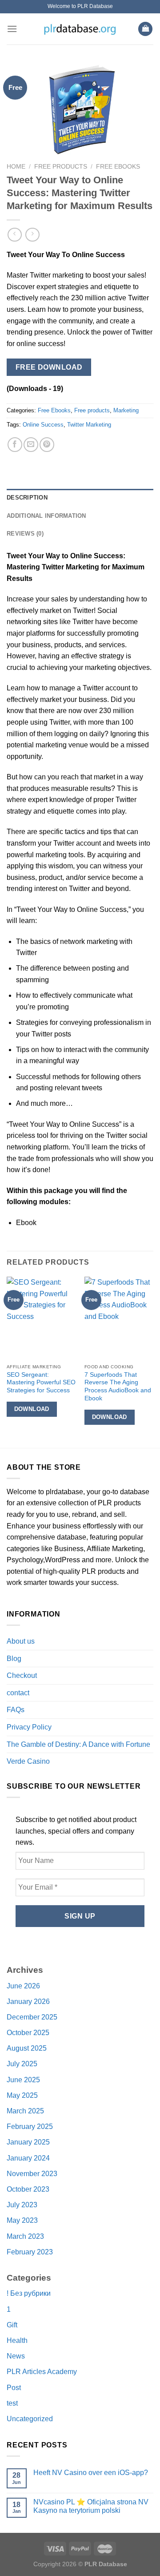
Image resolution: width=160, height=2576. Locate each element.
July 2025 (22, 2064)
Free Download (49, 367)
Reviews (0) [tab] (25, 534)
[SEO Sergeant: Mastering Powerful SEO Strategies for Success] (41, 1318)
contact (18, 1693)
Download (32, 1409)
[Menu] (12, 29)
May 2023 (22, 2220)
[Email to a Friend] (31, 445)
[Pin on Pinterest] (47, 445)
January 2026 (28, 2002)
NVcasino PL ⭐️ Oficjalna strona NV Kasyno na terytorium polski (91, 2506)
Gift (12, 2325)
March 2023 (25, 2236)
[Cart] (145, 29)
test (12, 2403)
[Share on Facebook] (15, 445)
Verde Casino (28, 1761)
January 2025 (28, 2142)
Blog (14, 1659)
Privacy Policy (29, 1727)
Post (14, 2388)
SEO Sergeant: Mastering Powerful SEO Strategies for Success (41, 1383)
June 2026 (23, 1986)
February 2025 (30, 2127)
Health (17, 2340)
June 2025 (23, 2080)
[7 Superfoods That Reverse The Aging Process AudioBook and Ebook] (119, 1318)
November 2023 (32, 2174)
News (16, 2356)
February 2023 (30, 2252)
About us (21, 1641)
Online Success (43, 425)
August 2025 (27, 2048)
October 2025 (28, 2033)
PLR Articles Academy (42, 2372)
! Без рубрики (29, 2293)
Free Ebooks (118, 167)
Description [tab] (27, 498)
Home (16, 167)
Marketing (126, 410)
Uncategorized (30, 2419)
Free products (61, 167)
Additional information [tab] (46, 516)
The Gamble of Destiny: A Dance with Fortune (78, 1744)
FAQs (16, 1710)
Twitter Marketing (89, 425)
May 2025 (22, 2095)
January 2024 (28, 2158)
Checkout (22, 1675)
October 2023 (28, 2189)
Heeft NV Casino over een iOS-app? (91, 2473)
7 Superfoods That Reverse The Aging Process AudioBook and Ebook (118, 1387)
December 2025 (32, 2017)
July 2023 (22, 2205)
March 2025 (25, 2111)
